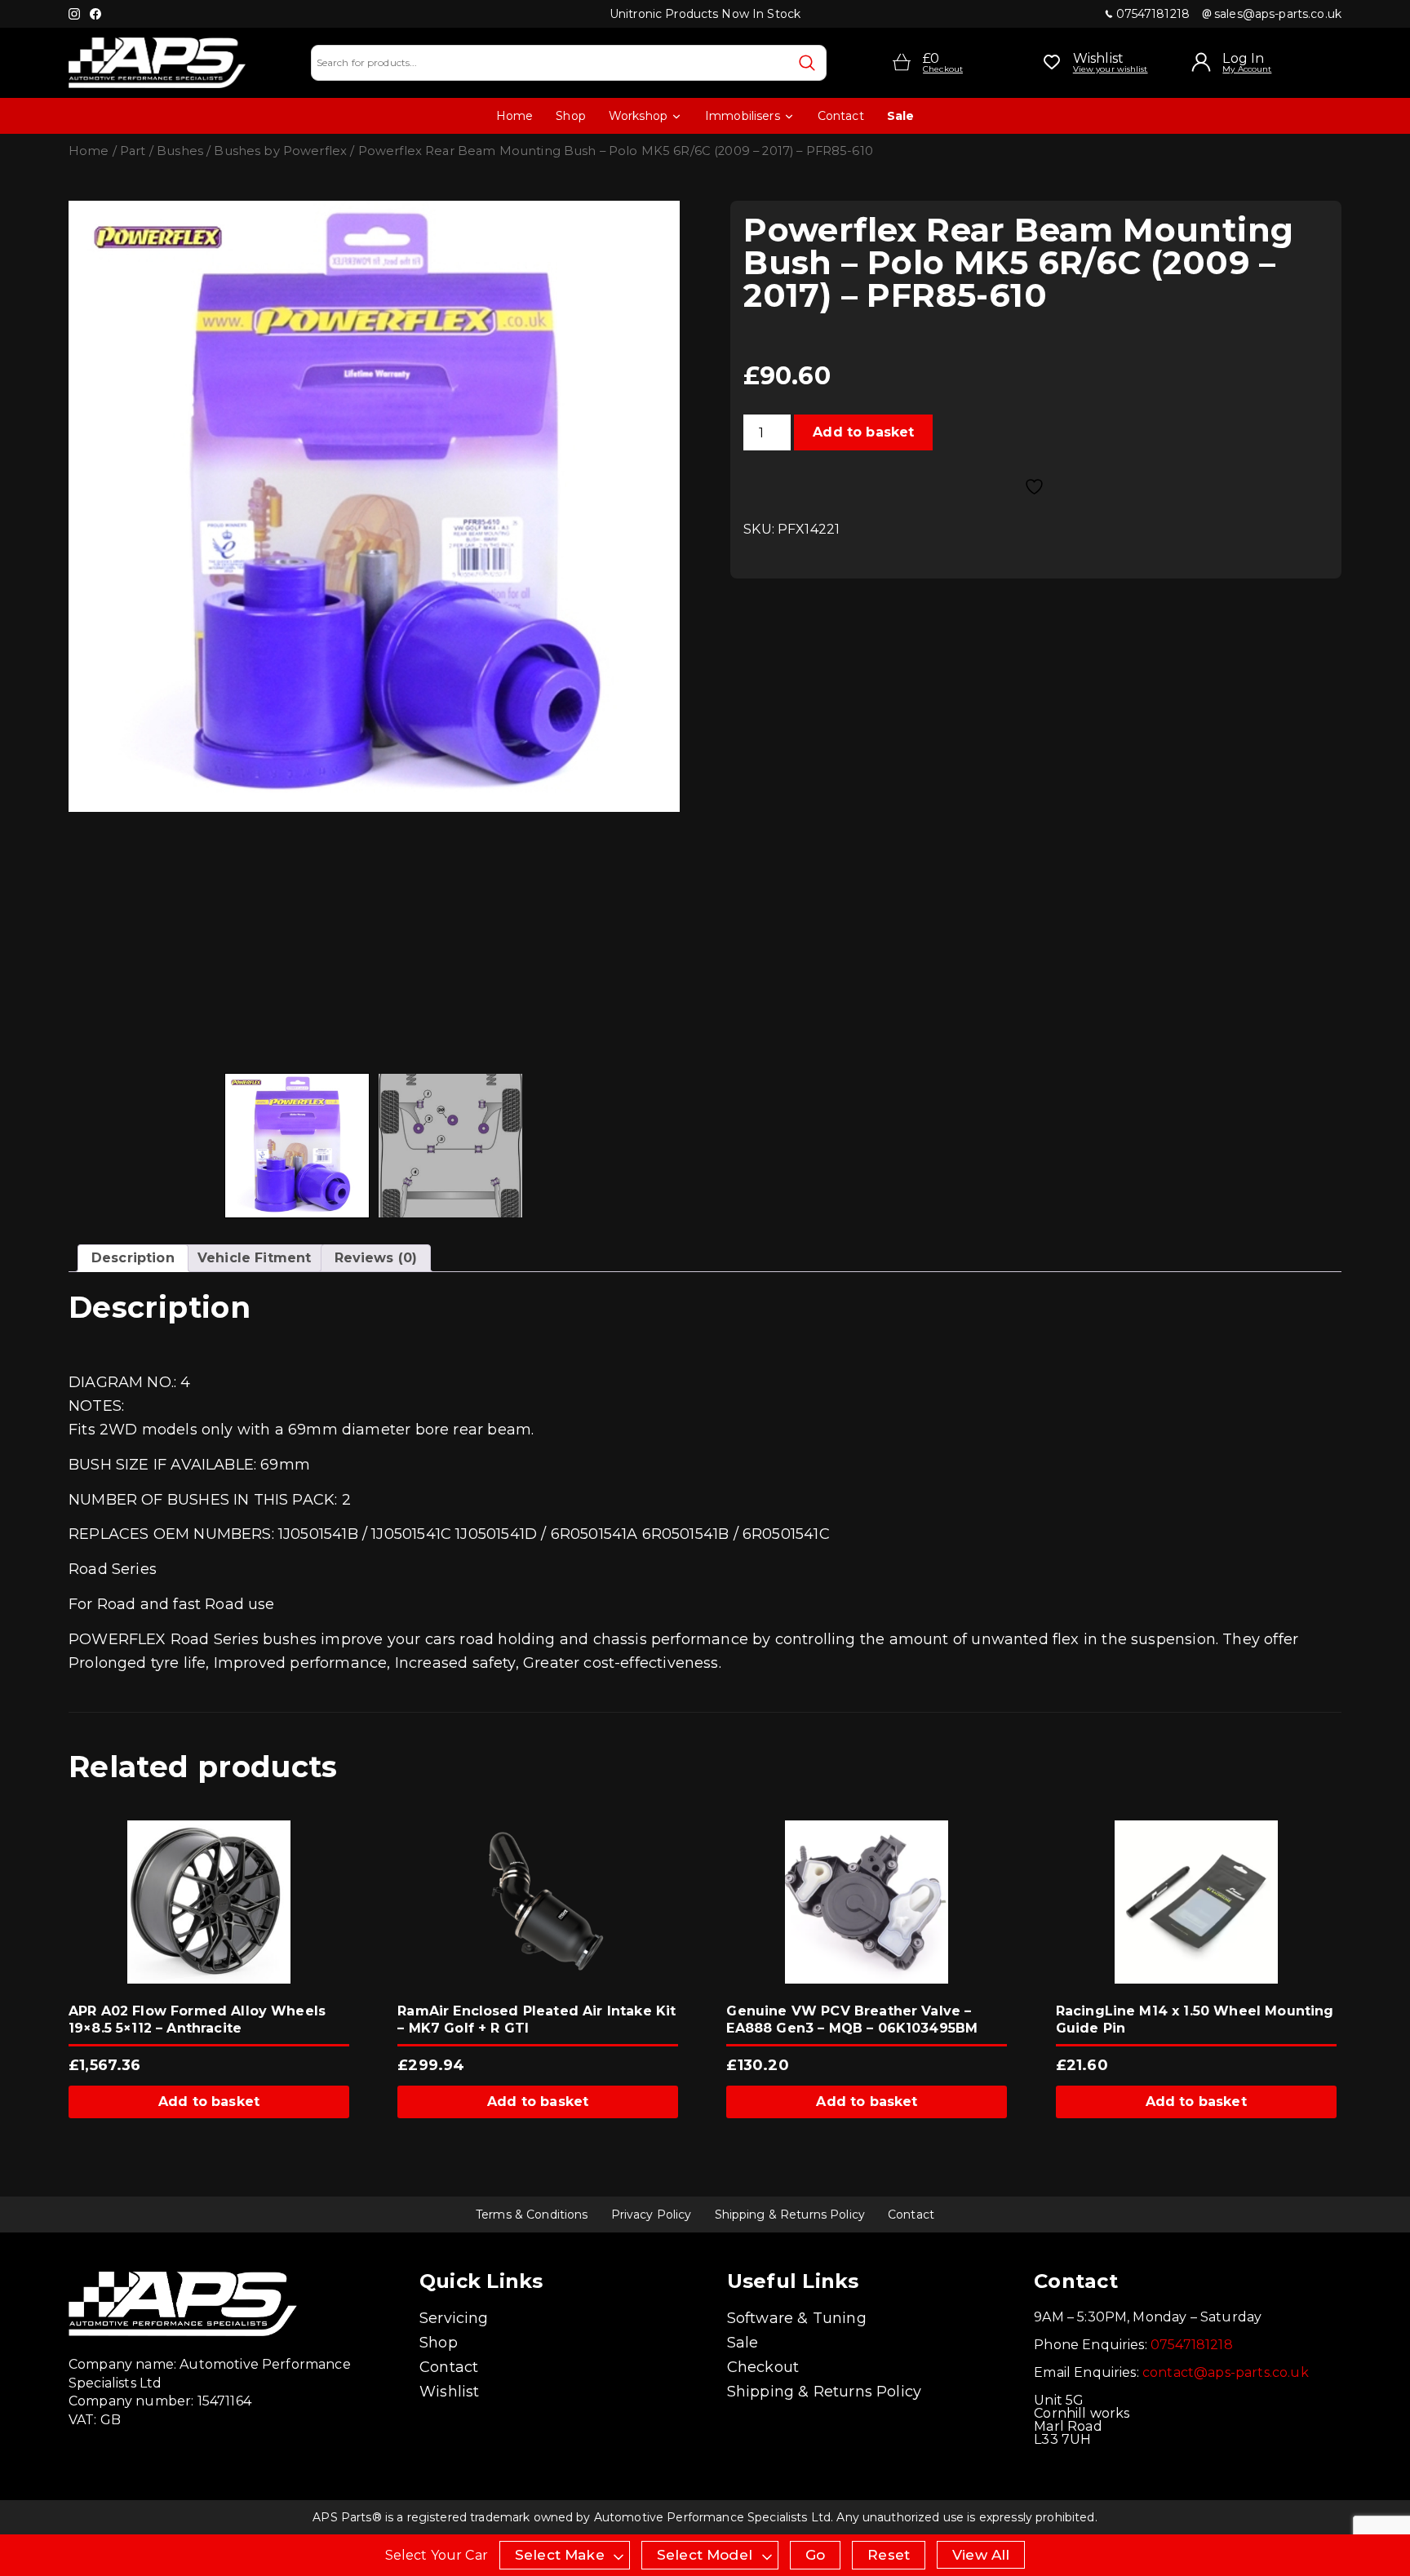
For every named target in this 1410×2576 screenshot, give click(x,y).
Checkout (763, 2367)
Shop (571, 116)
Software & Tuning (797, 2318)
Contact (841, 116)
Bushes (180, 151)
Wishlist (449, 2392)
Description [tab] (133, 1258)
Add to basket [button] (209, 2102)
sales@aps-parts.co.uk (1278, 14)
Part (133, 151)
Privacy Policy (652, 2215)
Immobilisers (743, 116)
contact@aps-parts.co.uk (1226, 2372)
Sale (901, 116)
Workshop (638, 116)
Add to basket (863, 432)
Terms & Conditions (532, 2215)
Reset (889, 2555)
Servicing (454, 2318)
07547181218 (1153, 14)
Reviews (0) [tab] (376, 1258)
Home (515, 116)
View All (981, 2555)
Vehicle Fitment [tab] (254, 1258)
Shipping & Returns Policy (790, 2215)
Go (815, 2555)
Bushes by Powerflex (280, 151)
